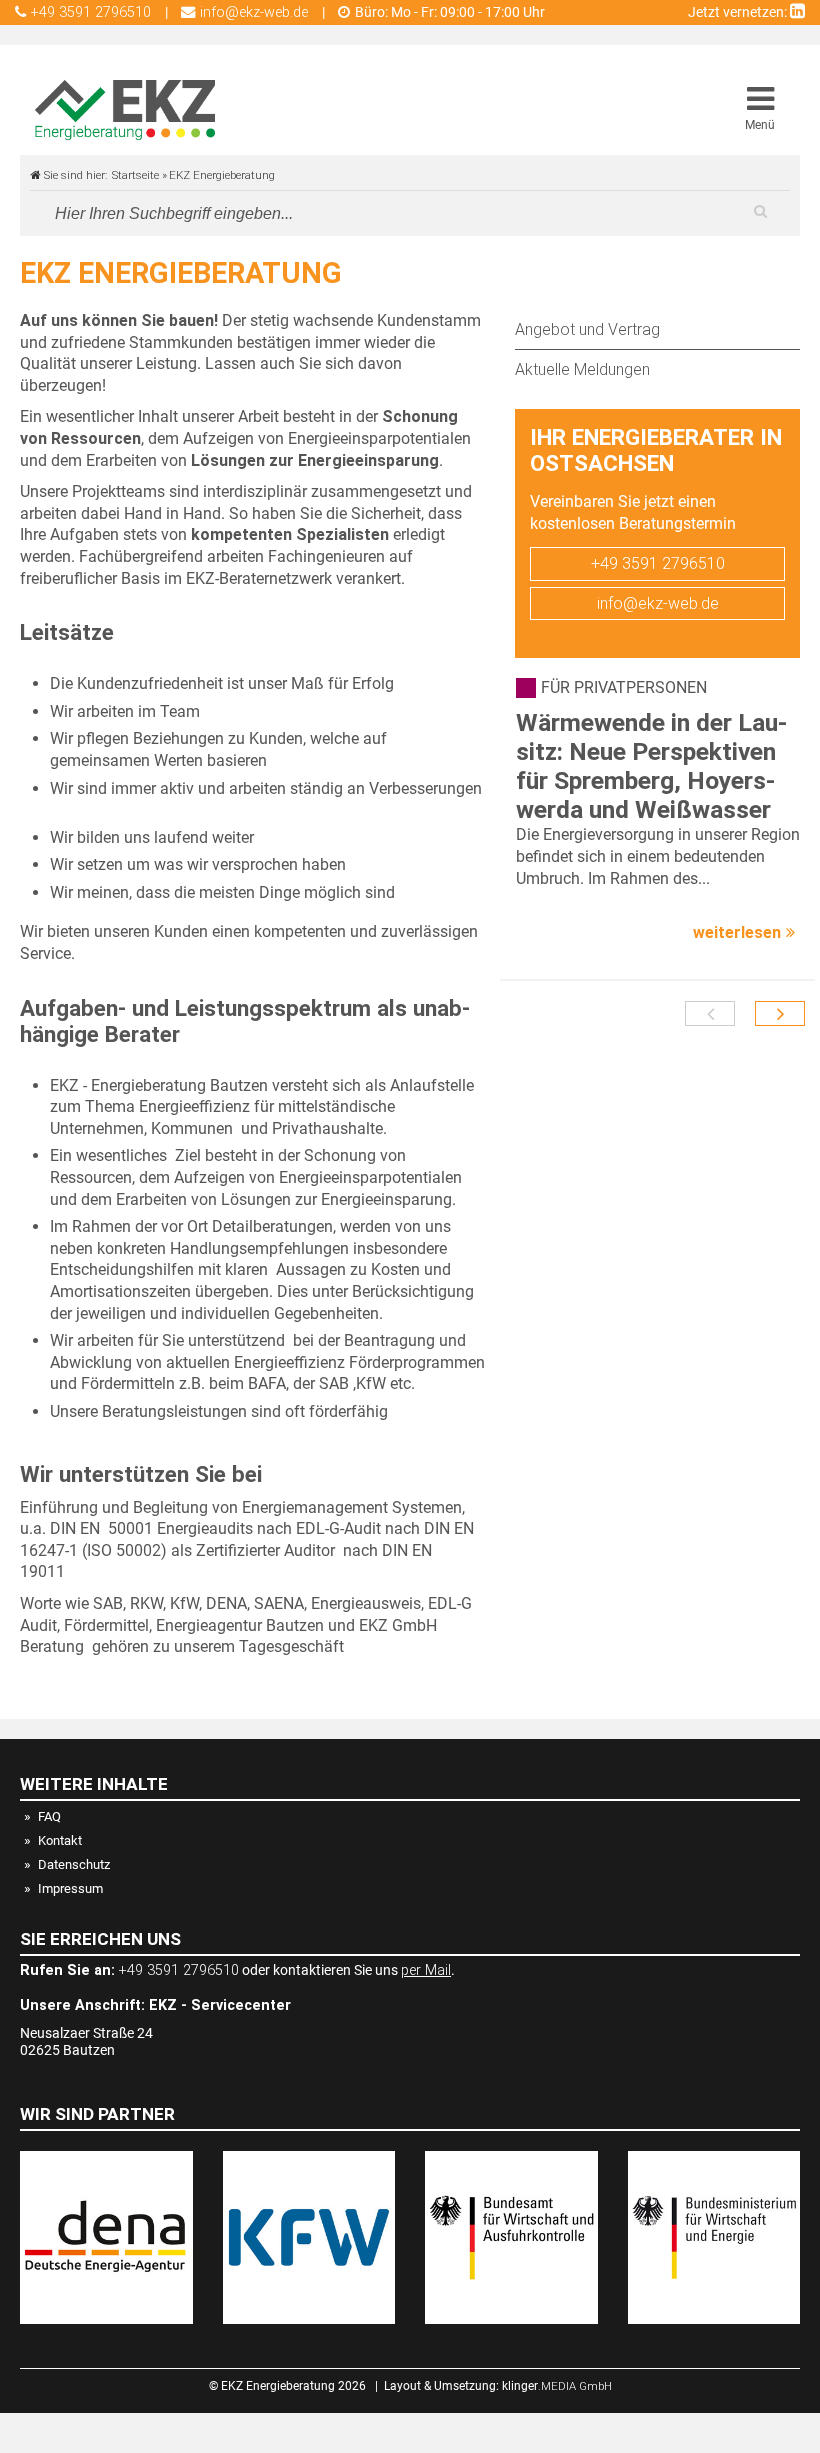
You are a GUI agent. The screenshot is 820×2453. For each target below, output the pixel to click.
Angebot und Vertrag (587, 329)
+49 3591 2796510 (658, 563)
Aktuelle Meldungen (582, 369)
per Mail (426, 1970)
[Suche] (760, 211)
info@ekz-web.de (658, 603)
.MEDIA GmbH (557, 2386)
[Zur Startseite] (125, 110)
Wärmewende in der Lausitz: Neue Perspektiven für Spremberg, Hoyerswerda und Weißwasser (651, 766)
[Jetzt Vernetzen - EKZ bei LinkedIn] (797, 12)
